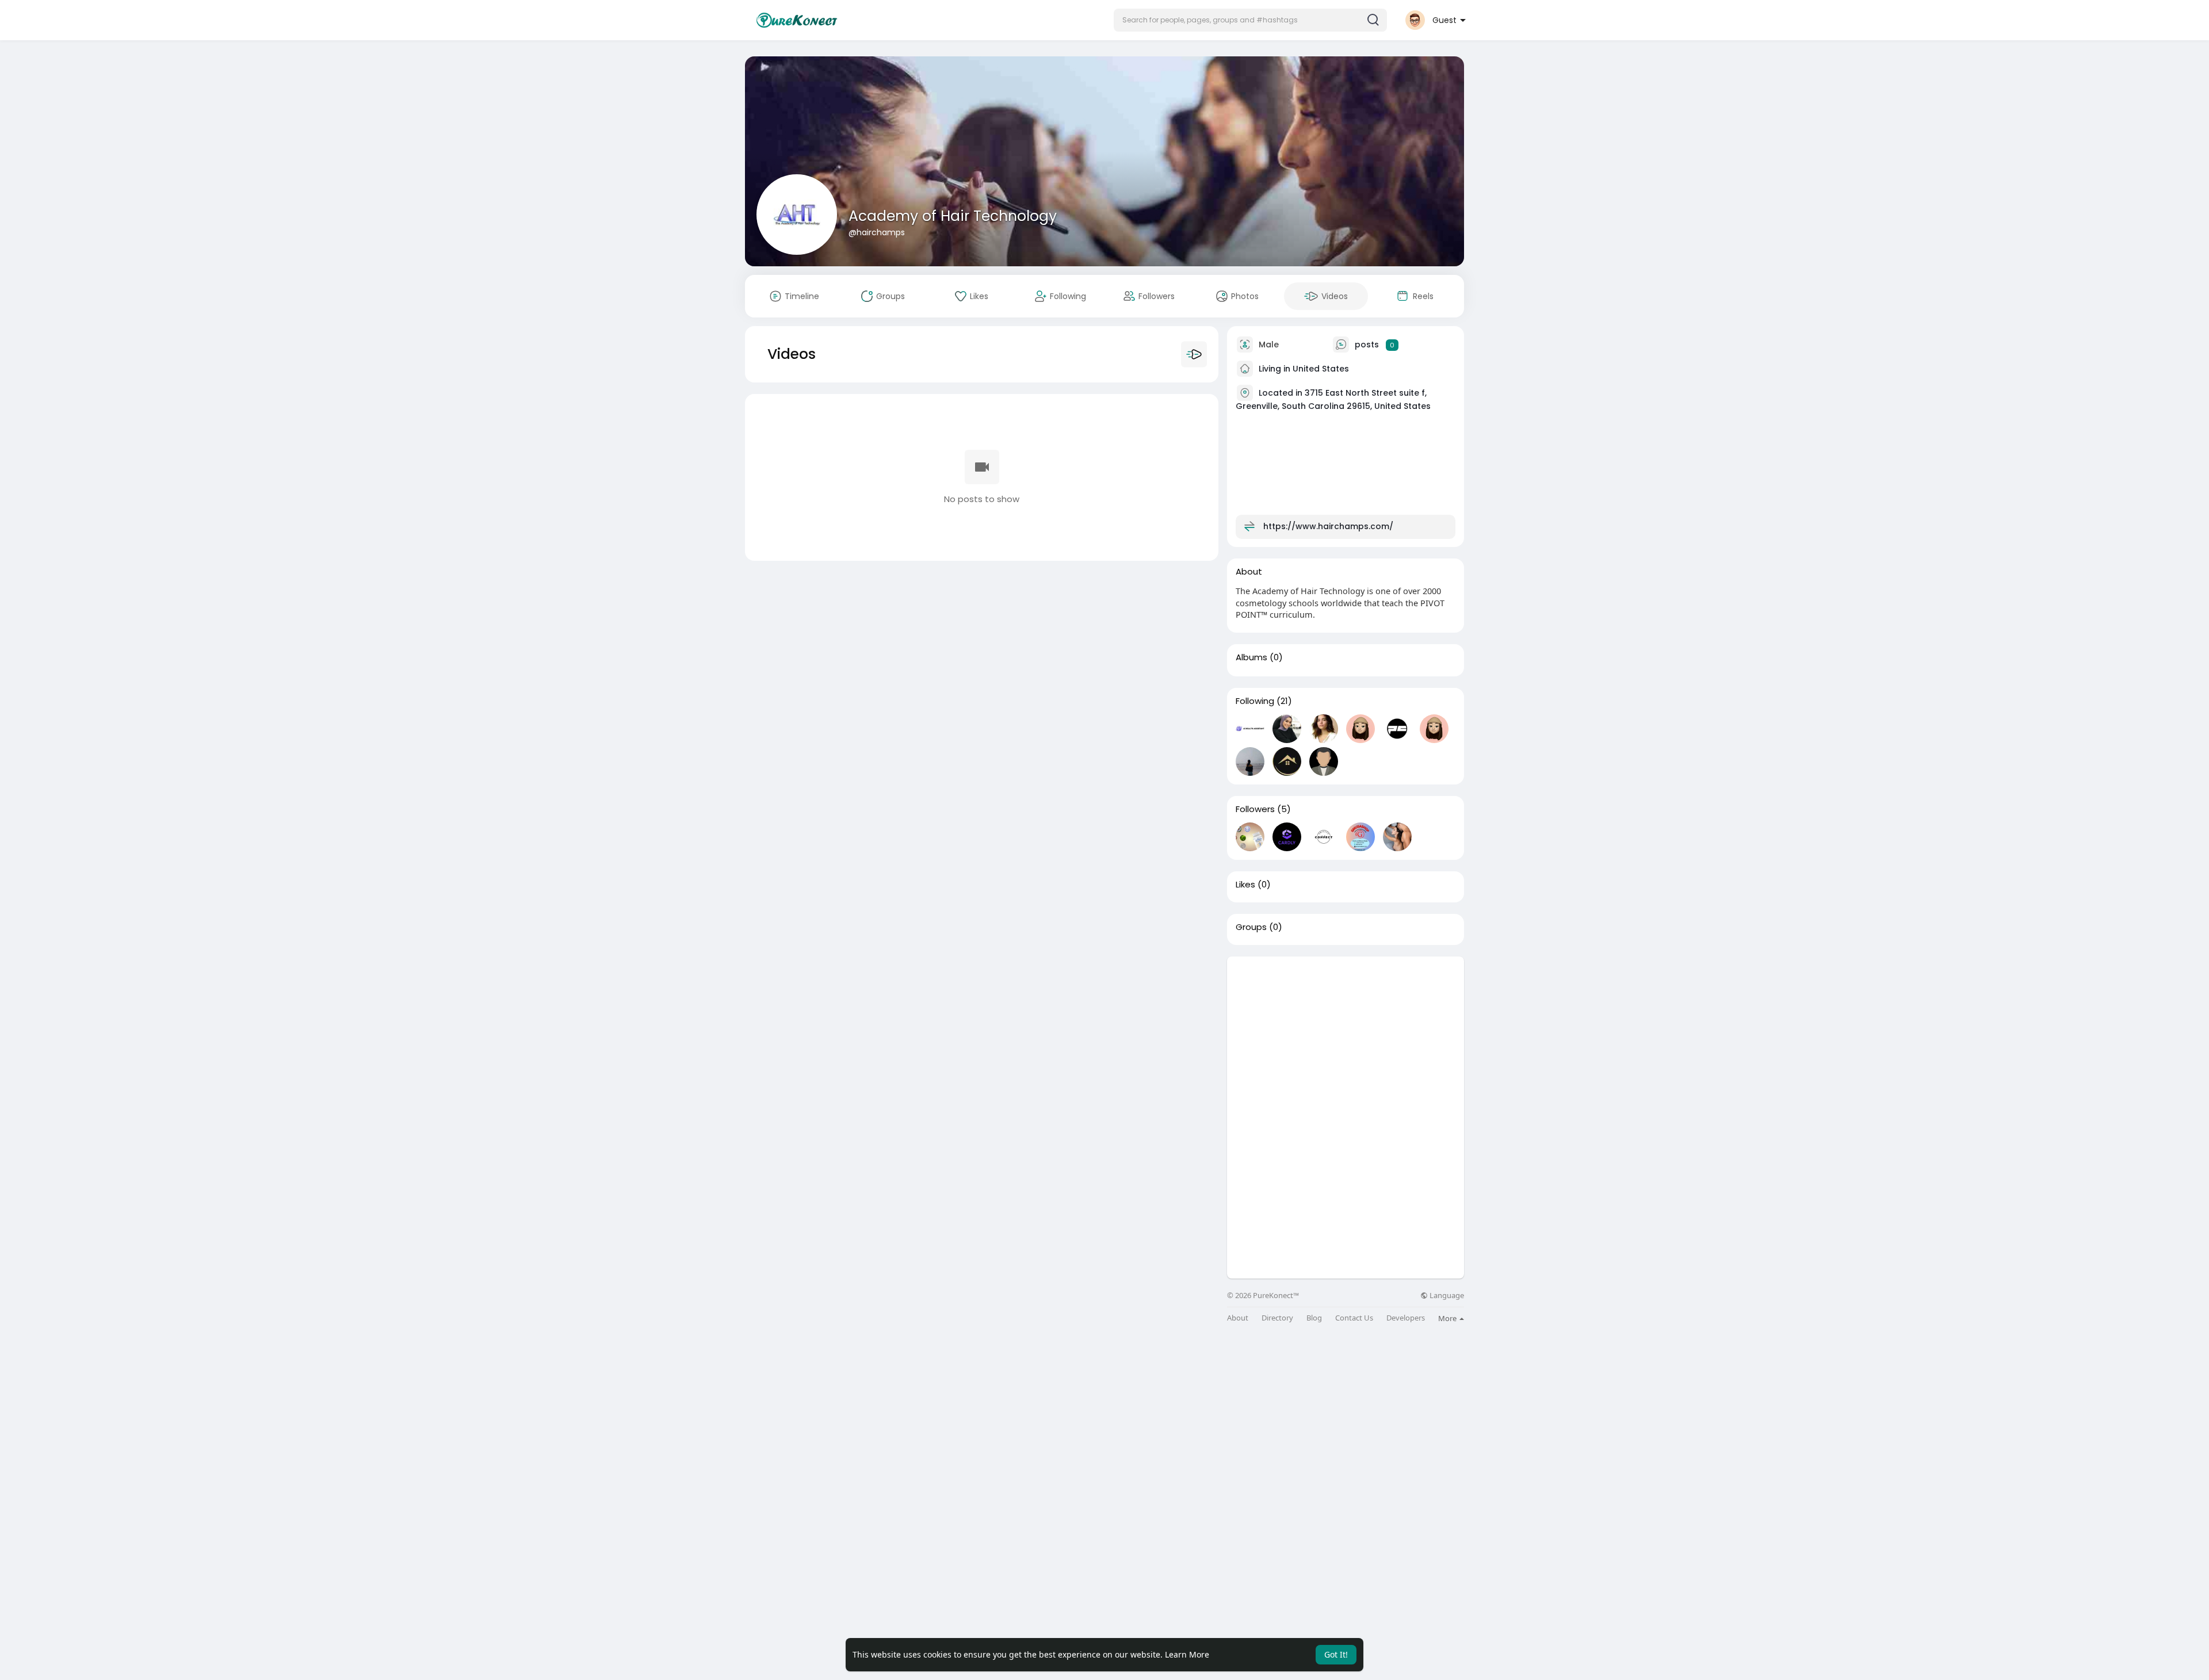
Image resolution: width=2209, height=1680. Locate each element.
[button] (1250, 20)
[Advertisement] (1346, 1037)
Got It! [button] (1336, 1654)
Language (1446, 1296)
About (1238, 1318)
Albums (1251, 657)
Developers (1406, 1318)
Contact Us (1354, 1318)
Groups (1251, 927)
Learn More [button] (1187, 1654)
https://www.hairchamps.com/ (1328, 526)
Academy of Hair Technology (953, 216)
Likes (1245, 885)
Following (1255, 701)
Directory (1277, 1318)
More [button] (1448, 1318)
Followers (1255, 809)
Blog (1314, 1318)
